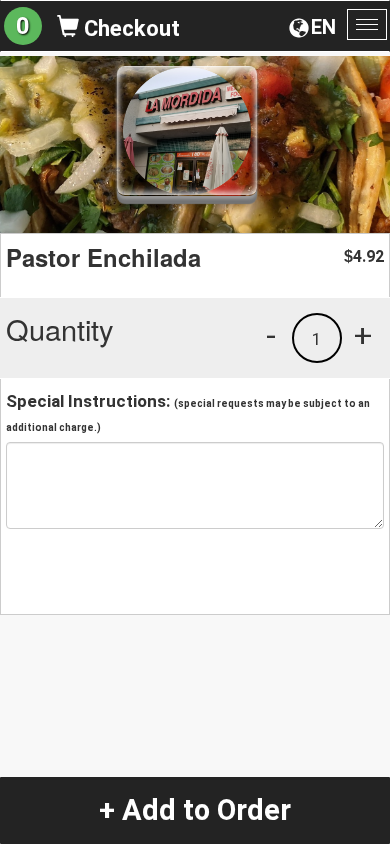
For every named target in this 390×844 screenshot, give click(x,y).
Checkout (129, 28)
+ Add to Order (195, 810)
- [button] (271, 335)
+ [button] (363, 335)
